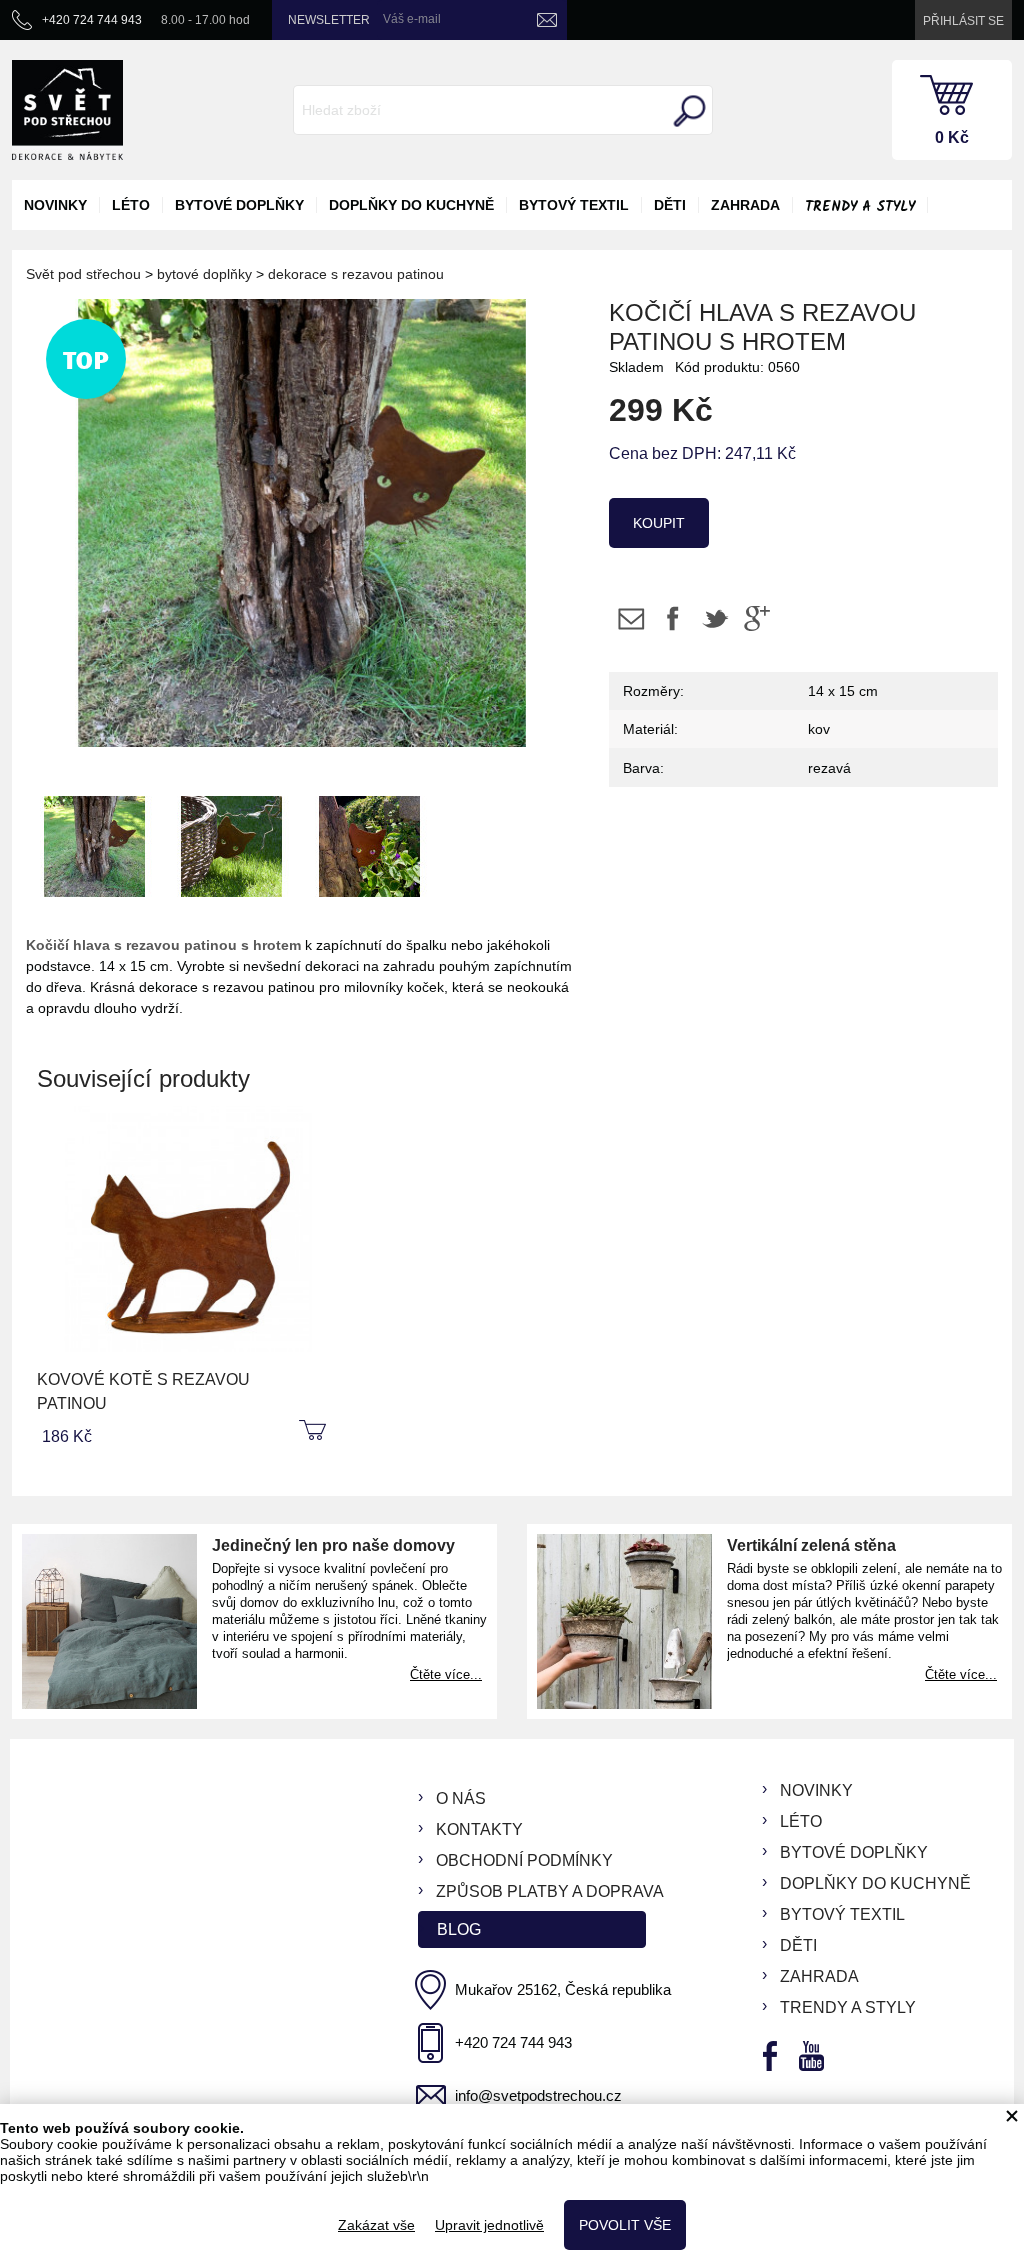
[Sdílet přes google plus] (756, 618)
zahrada (745, 205)
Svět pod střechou (83, 274)
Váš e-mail (412, 19)
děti (670, 205)
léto (131, 205)
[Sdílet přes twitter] (714, 618)
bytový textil (574, 205)
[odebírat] (547, 20)
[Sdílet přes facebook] (672, 618)
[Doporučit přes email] (630, 618)
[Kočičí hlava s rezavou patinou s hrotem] (95, 843)
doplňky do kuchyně (411, 205)
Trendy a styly (860, 207)
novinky (55, 205)
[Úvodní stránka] (67, 110)
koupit (659, 523)
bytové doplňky (239, 205)
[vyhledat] (687, 111)
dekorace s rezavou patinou (356, 274)
